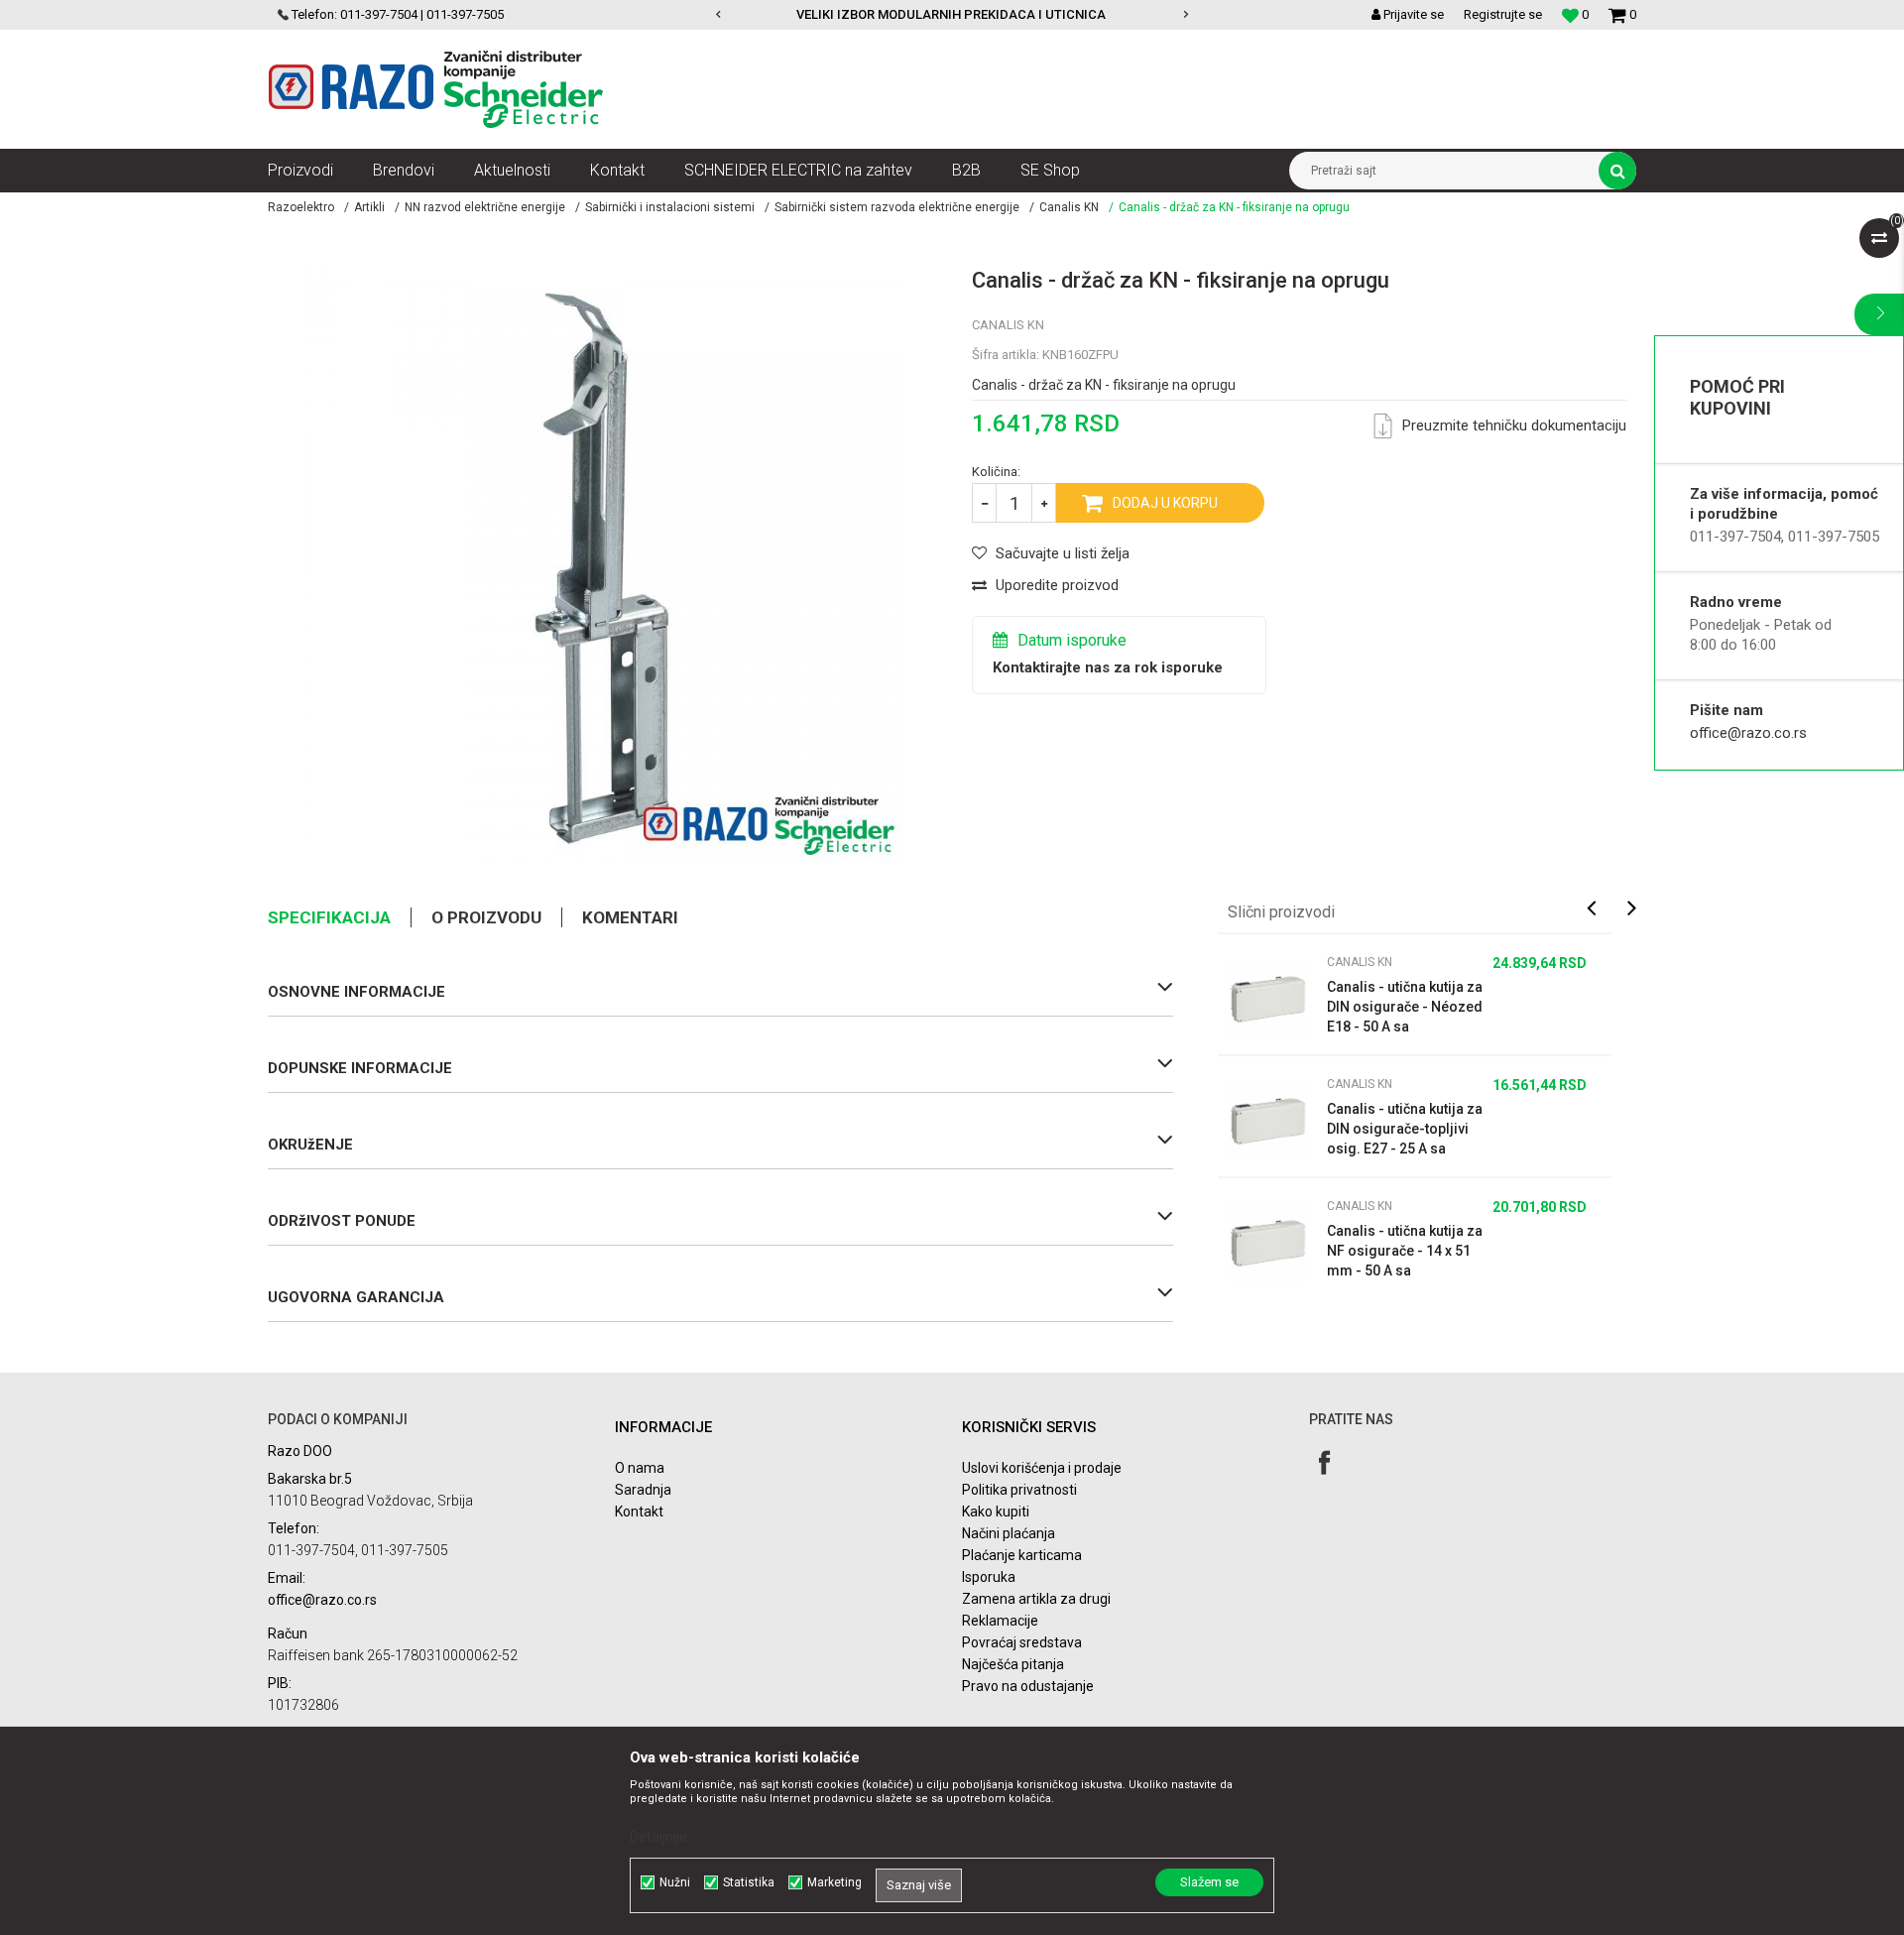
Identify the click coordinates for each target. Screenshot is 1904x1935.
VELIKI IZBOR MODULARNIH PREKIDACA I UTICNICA (951, 14)
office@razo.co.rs (1748, 733)
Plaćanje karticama (1022, 1555)
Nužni (675, 1882)
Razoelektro (301, 207)
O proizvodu (486, 917)
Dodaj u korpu (1165, 503)
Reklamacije (1000, 1621)
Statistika (749, 1882)
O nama (640, 1468)
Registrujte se (1503, 14)
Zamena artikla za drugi (1036, 1599)
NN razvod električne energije (485, 207)
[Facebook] (1324, 1462)
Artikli (369, 207)
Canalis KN (1069, 207)
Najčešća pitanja (1013, 1664)
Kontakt (639, 1512)
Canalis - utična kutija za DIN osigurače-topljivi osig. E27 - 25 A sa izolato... (1405, 1130)
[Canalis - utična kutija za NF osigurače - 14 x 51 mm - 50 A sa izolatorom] (1267, 1243)
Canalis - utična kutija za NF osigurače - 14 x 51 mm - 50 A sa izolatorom (1405, 1252)
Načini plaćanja (1009, 1533)
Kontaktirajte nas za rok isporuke (1108, 667)
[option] (952, 15)
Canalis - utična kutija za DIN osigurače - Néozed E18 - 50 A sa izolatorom (1405, 1008)
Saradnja (643, 1490)
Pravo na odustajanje (1028, 1686)
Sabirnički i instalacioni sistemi (670, 207)
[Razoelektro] (436, 89)
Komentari (630, 917)
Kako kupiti (996, 1512)
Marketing (834, 1882)
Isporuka (989, 1577)
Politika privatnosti (1019, 1490)
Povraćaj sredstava (1022, 1642)
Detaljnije (658, 1837)
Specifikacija (329, 917)
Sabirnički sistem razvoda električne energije (897, 207)
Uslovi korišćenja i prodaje (1042, 1468)
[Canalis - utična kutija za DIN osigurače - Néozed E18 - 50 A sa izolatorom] (1267, 999)
